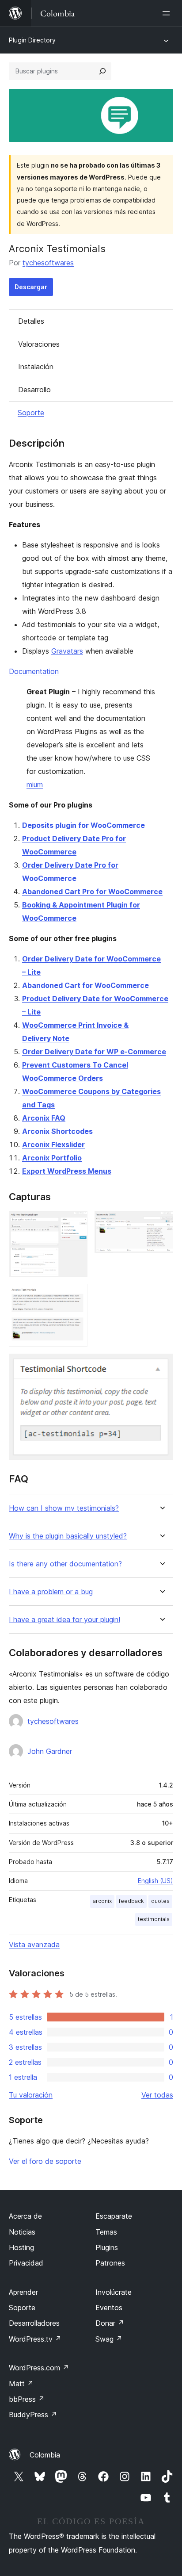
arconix (102, 1901)
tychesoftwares (48, 263)
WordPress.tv (35, 2339)
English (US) (155, 1881)
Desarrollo (34, 390)
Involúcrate (114, 2292)
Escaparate (114, 2216)
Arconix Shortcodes (57, 1131)
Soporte (31, 413)
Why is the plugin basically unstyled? (68, 1536)
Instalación (36, 367)
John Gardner (50, 1751)
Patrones (110, 2263)
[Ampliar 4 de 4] (161, 1366)
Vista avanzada (34, 1944)
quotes (160, 1901)
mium (35, 785)
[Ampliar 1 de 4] (76, 1223)
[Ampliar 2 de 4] (161, 1223)
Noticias (22, 2232)
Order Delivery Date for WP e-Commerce (94, 1052)
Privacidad (26, 2263)
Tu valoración (31, 2095)
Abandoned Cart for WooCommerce (85, 985)
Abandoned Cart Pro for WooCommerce (92, 892)
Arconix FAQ (44, 1118)
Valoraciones (39, 344)
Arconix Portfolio (52, 1158)
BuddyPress (33, 2415)
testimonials (154, 1919)
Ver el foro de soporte (45, 2161)
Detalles (31, 321)
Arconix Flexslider (53, 1144)
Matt (21, 2384)
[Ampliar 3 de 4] (76, 1296)
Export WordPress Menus (67, 1171)
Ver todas (157, 2095)
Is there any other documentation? (65, 1564)
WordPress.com (39, 2368)
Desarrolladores (34, 2323)
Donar (110, 2323)
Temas (106, 2232)
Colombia (45, 2455)
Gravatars (67, 651)
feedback (131, 1901)
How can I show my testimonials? (64, 1508)
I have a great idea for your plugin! (64, 1620)
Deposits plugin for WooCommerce (83, 825)
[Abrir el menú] (168, 13)
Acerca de (25, 2216)
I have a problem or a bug (51, 1592)
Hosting (21, 2247)
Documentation (34, 671)
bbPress (27, 2399)
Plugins (107, 2247)
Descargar (31, 287)
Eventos (109, 2308)
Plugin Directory (32, 40)
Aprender (23, 2292)
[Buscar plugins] (102, 71)
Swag (109, 2339)
